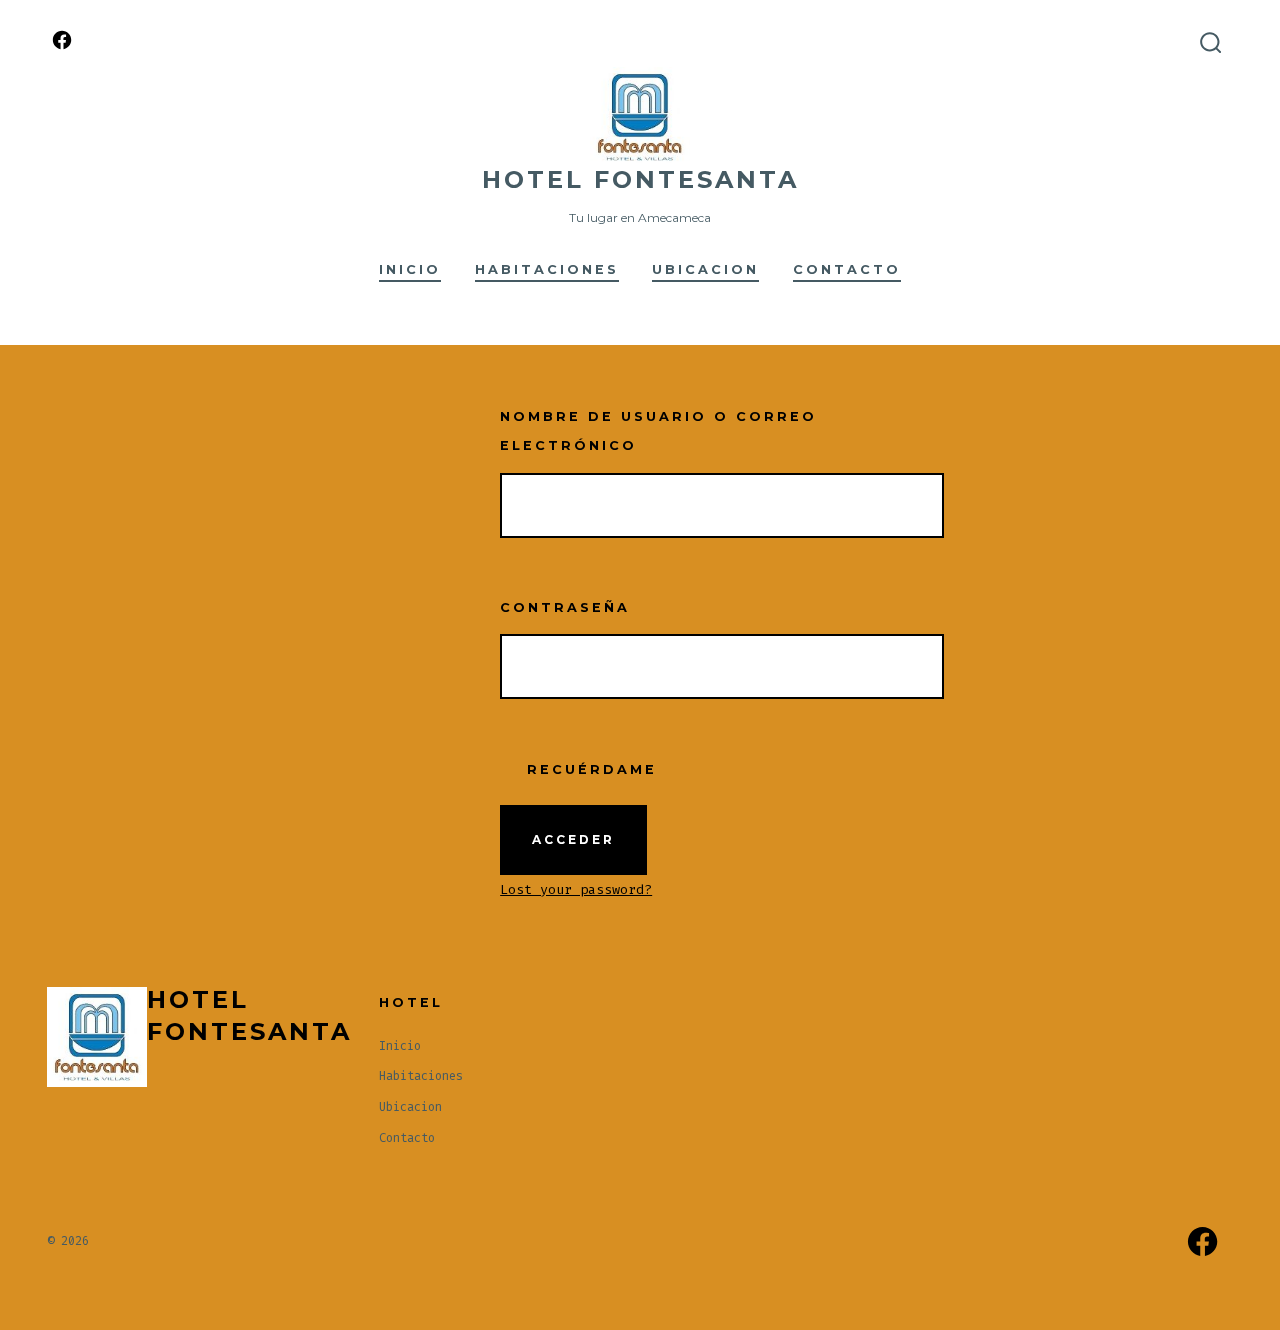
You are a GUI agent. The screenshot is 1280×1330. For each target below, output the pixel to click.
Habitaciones (547, 269)
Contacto (847, 269)
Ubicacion (705, 269)
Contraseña (565, 607)
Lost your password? (576, 889)
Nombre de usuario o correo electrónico (658, 431)
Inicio (410, 269)
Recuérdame (588, 769)
